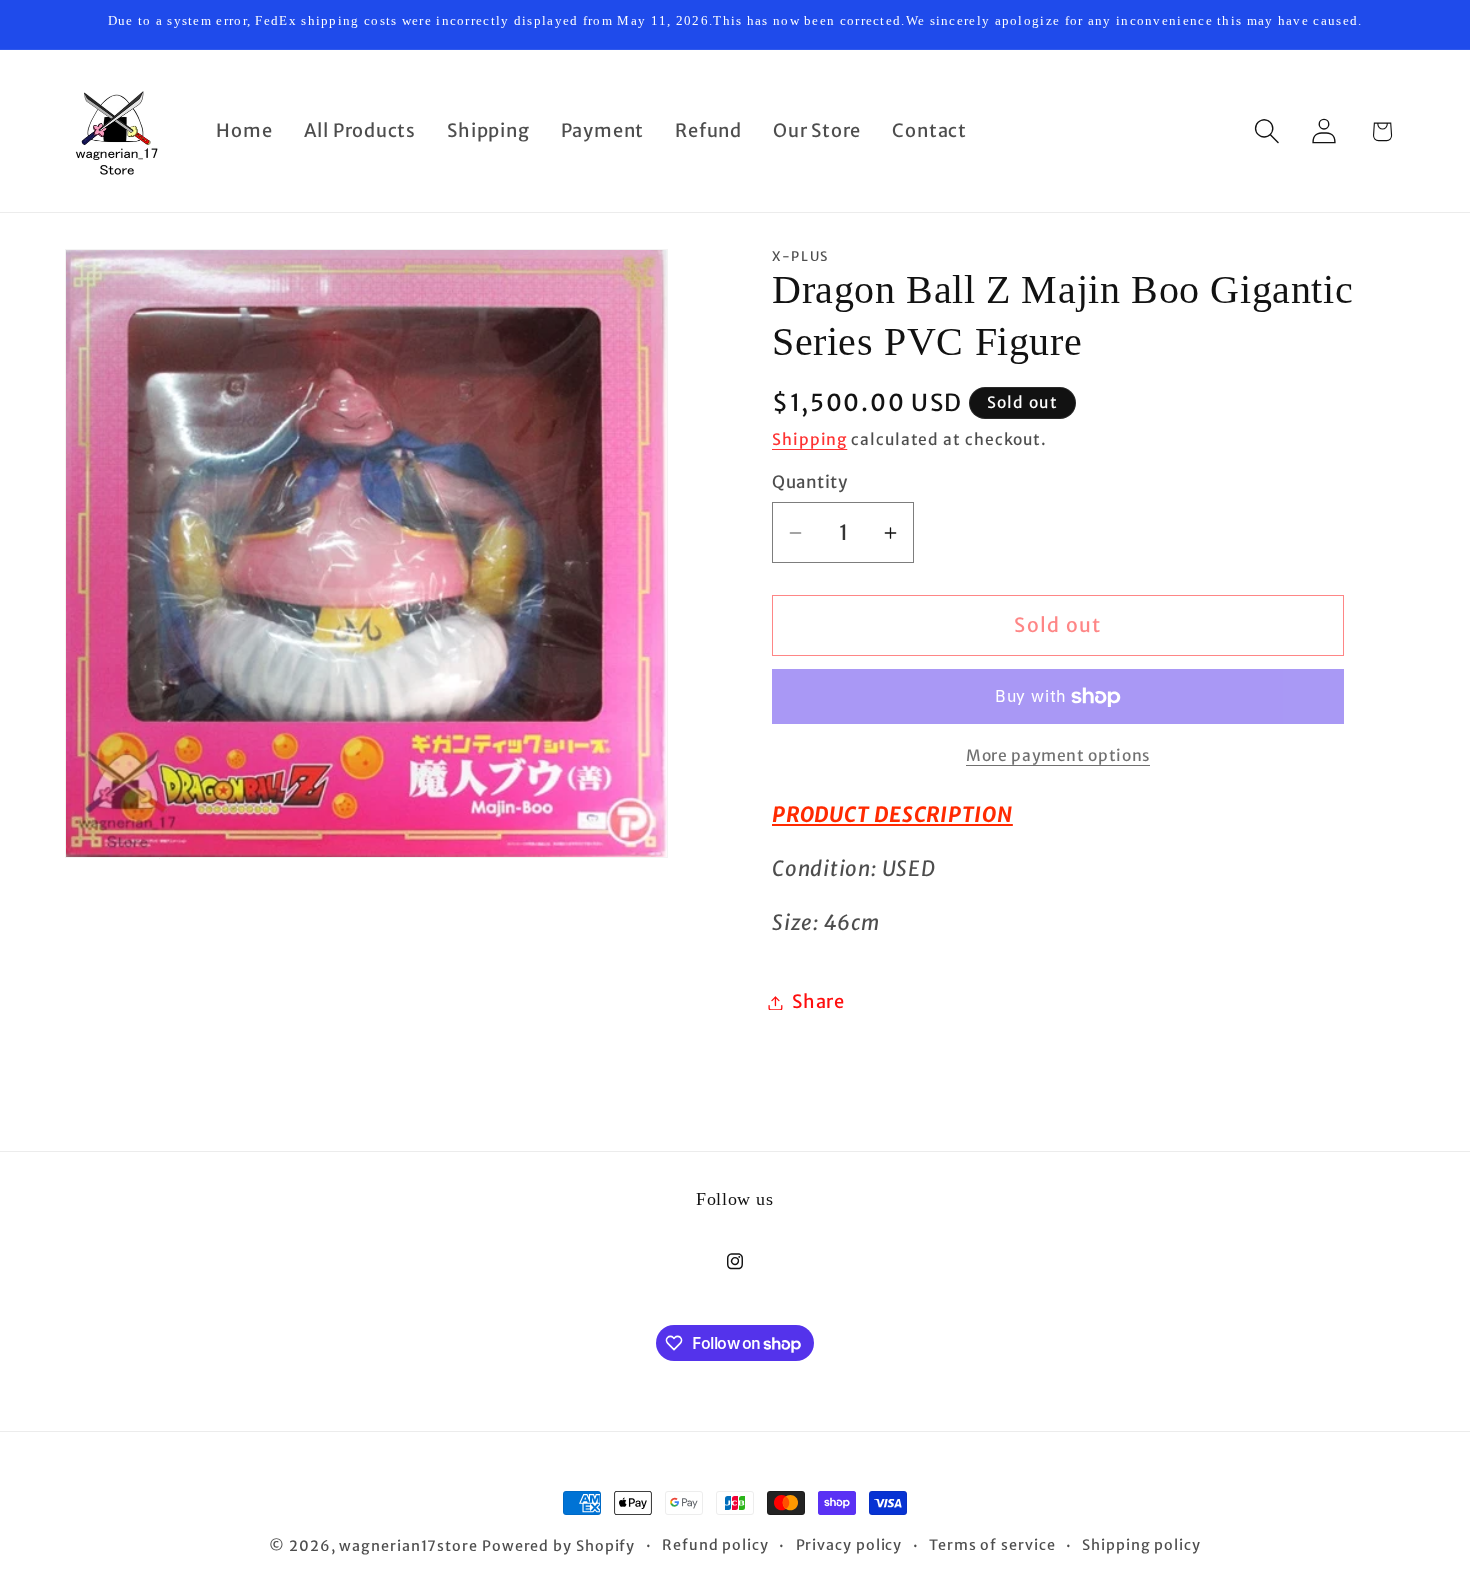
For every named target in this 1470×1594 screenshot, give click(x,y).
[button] (1267, 131)
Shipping (809, 439)
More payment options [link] (1058, 755)
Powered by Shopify (558, 1546)
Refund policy (715, 1545)
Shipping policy (1141, 1545)
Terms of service (992, 1545)
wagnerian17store (408, 1546)
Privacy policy (849, 1545)
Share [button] (818, 1002)
